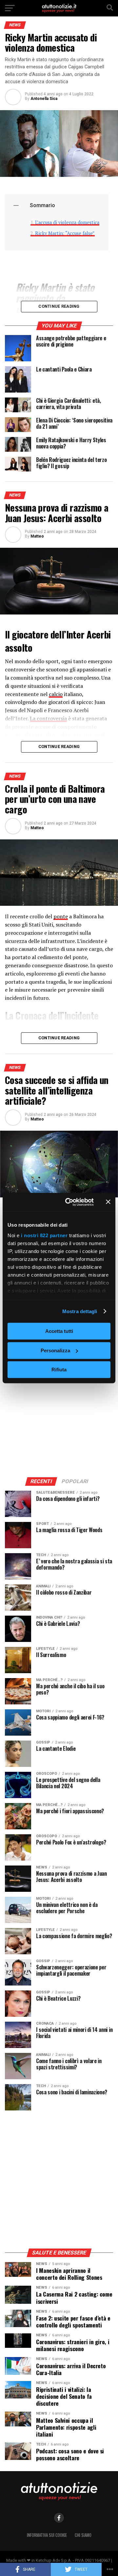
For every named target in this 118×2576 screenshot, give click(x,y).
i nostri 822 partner (44, 1235)
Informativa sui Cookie (47, 2535)
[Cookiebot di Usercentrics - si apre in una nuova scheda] (69, 1202)
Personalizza (55, 1350)
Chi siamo (83, 2535)
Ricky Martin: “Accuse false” (65, 233)
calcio (56, 694)
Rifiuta (59, 1370)
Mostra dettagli (80, 1311)
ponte (61, 916)
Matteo (37, 536)
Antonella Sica (44, 99)
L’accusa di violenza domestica (67, 222)
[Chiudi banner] (108, 1202)
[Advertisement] (59, 1408)
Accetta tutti (59, 1331)
